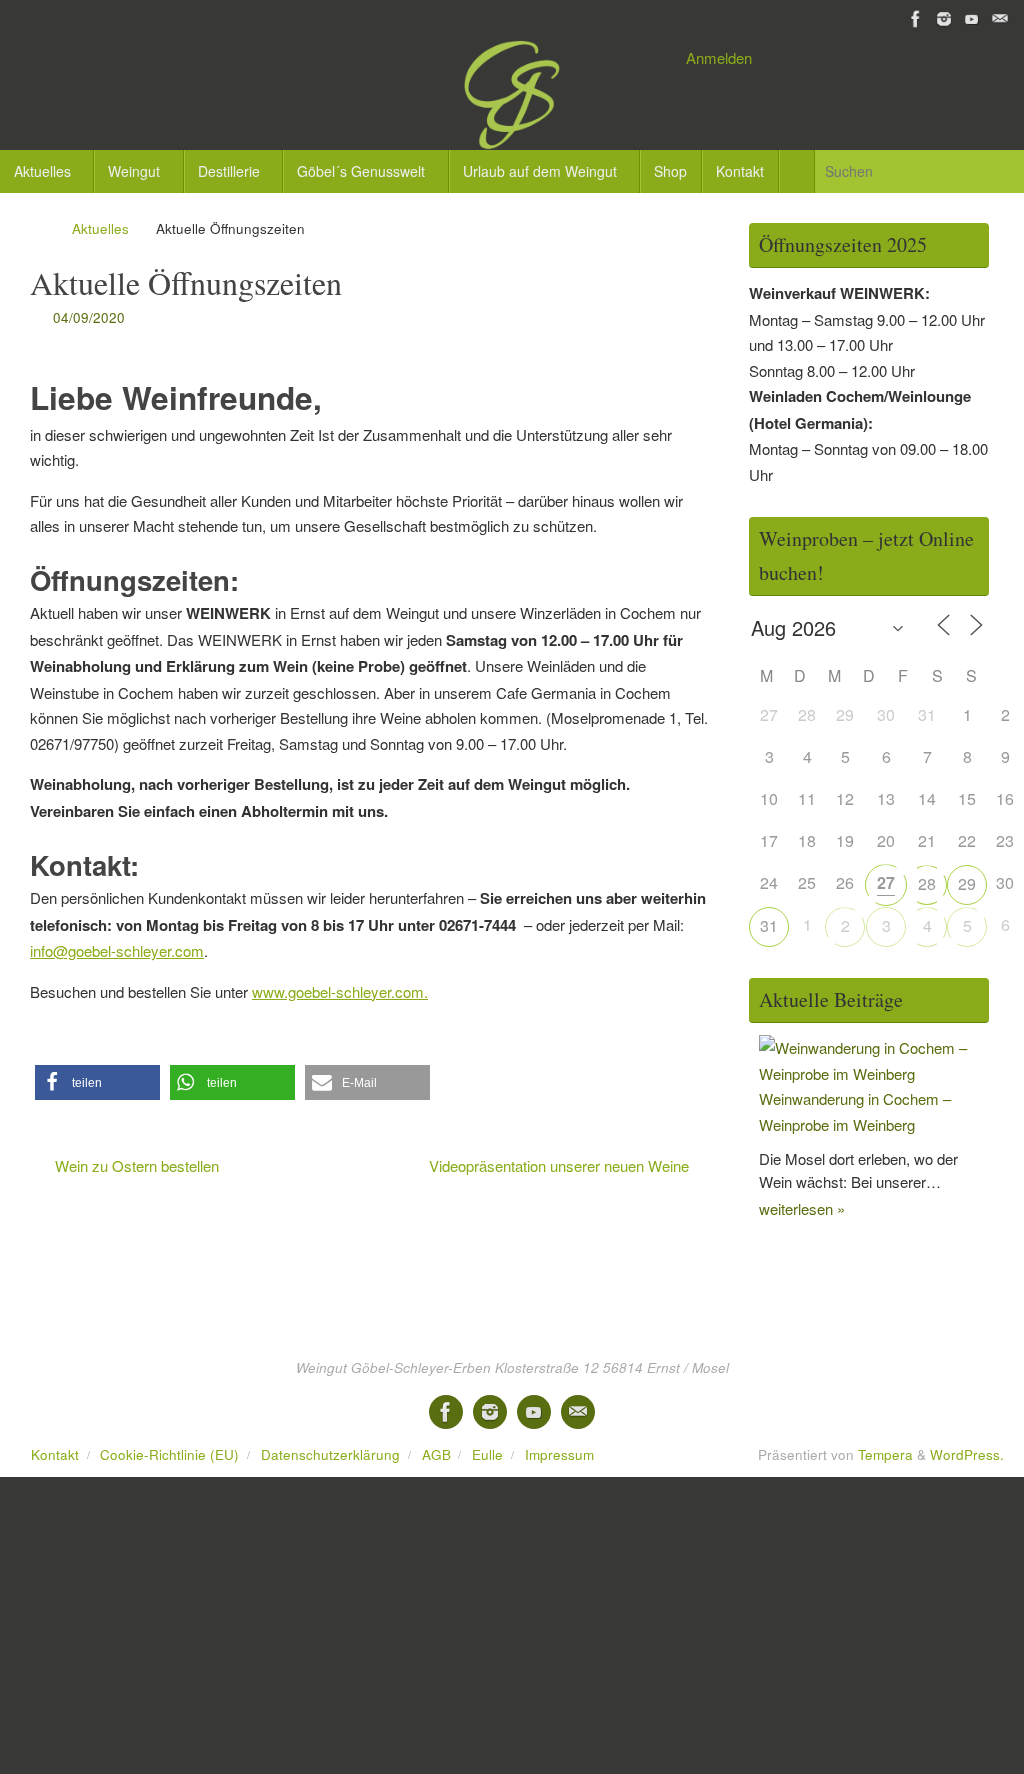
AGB (436, 1454)
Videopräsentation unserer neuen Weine (561, 1165)
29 (967, 883)
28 (927, 883)
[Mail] (1000, 19)
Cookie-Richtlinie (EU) (169, 1454)
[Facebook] (916, 19)
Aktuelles (100, 228)
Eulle (487, 1454)
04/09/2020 (89, 317)
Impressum (559, 1454)
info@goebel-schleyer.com (117, 950)
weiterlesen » (802, 1208)
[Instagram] (944, 19)
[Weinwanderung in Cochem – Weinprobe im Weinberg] (874, 1073)
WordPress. (967, 1454)
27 (886, 882)
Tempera (885, 1454)
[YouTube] (972, 19)
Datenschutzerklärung (330, 1454)
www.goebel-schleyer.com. (340, 991)
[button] (97, 1082)
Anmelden (719, 57)
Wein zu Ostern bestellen (135, 1165)
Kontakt (55, 1454)
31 (769, 925)
